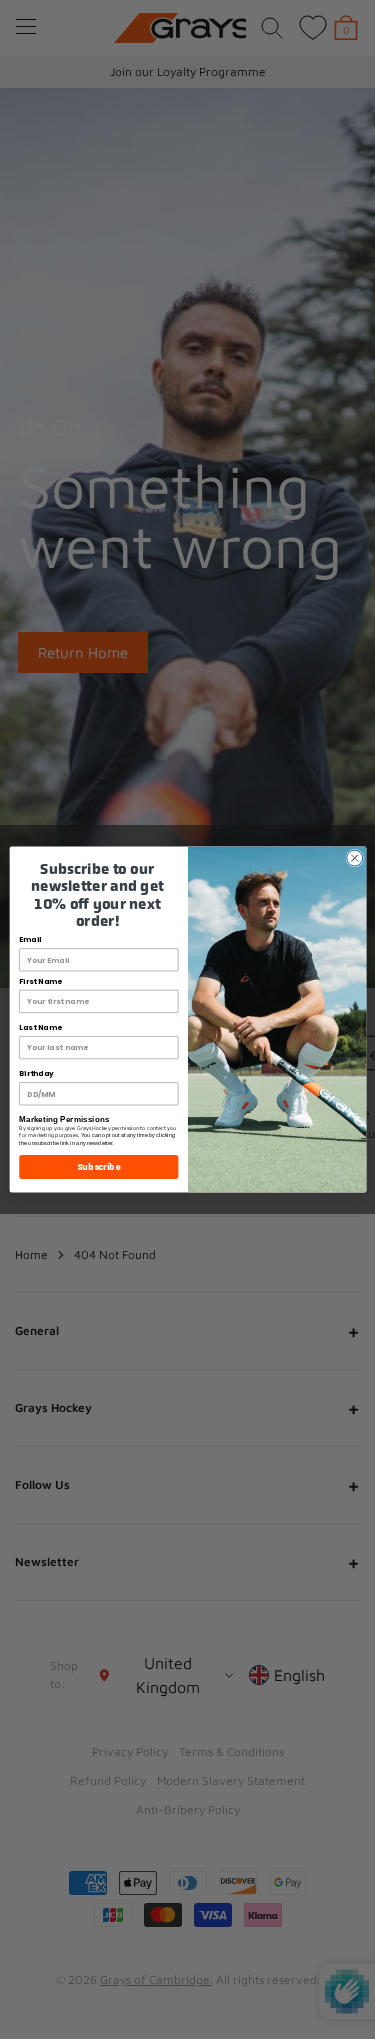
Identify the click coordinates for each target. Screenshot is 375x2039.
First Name (40, 981)
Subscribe (98, 1166)
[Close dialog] (354, 858)
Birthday (36, 1074)
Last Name (40, 1027)
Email (30, 940)
